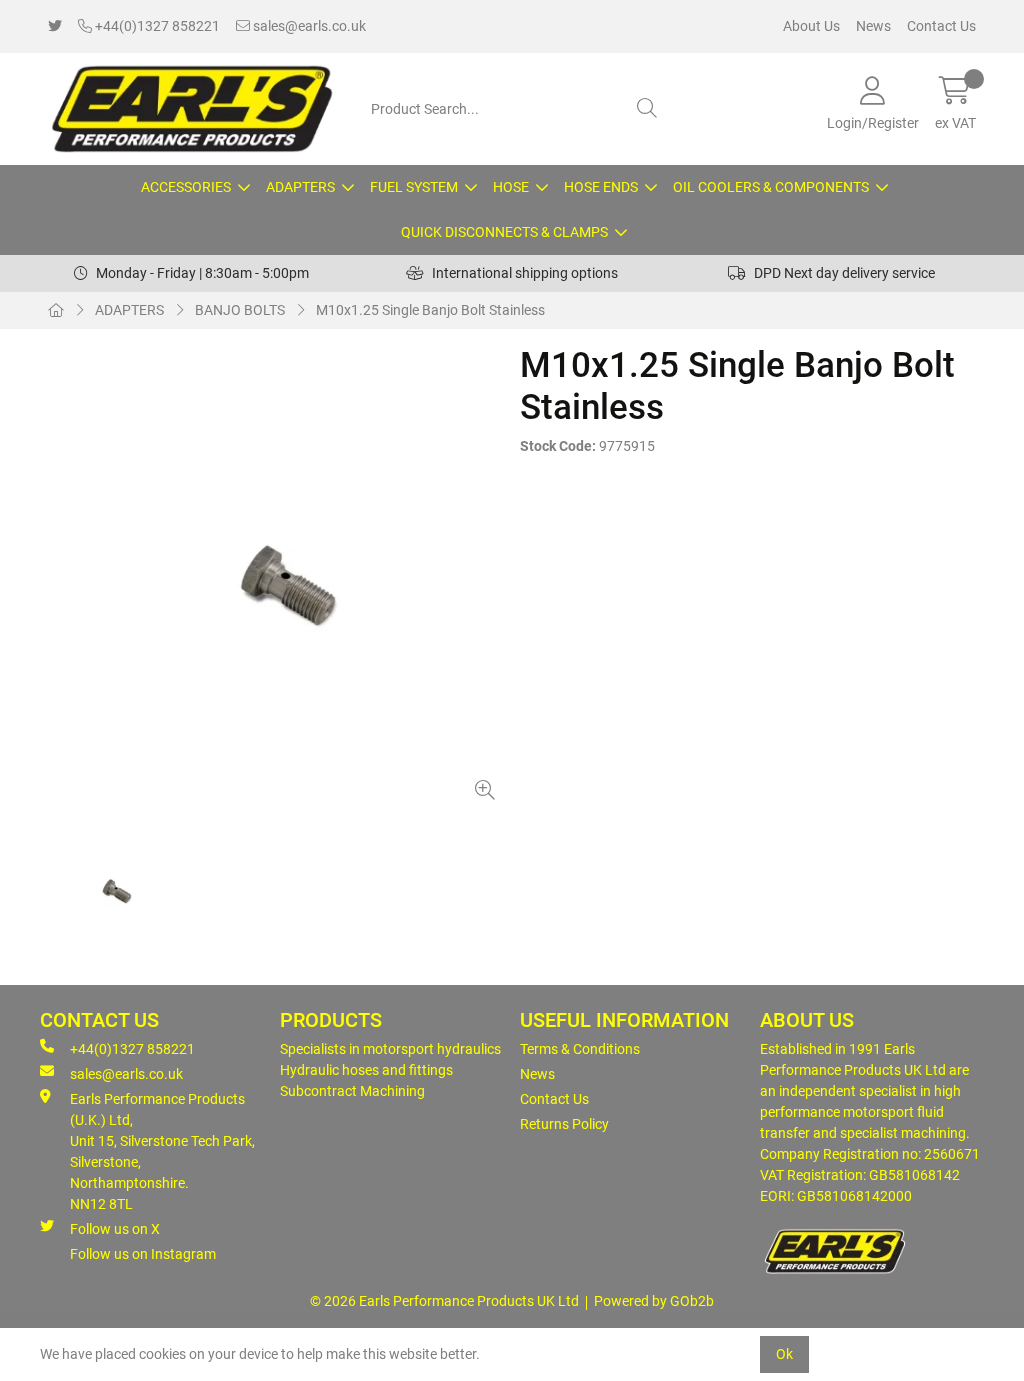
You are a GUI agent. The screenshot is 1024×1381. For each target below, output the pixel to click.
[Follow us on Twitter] (55, 26)
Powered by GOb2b (654, 1301)
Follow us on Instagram (143, 1254)
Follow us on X (115, 1229)
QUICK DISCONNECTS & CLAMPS (504, 232)
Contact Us (941, 26)
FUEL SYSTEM (414, 187)
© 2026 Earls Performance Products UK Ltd (444, 1301)
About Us (811, 26)
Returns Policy (564, 1124)
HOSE (511, 187)
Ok (784, 1354)
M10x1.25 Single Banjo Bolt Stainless (430, 310)
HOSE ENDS (601, 187)
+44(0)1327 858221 (156, 26)
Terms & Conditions (580, 1049)
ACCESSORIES (186, 187)
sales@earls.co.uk (308, 26)
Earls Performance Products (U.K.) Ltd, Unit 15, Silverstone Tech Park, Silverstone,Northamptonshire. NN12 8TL (162, 1151)
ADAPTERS (300, 187)
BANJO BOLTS (240, 310)
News (873, 26)
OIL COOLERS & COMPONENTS (771, 187)
